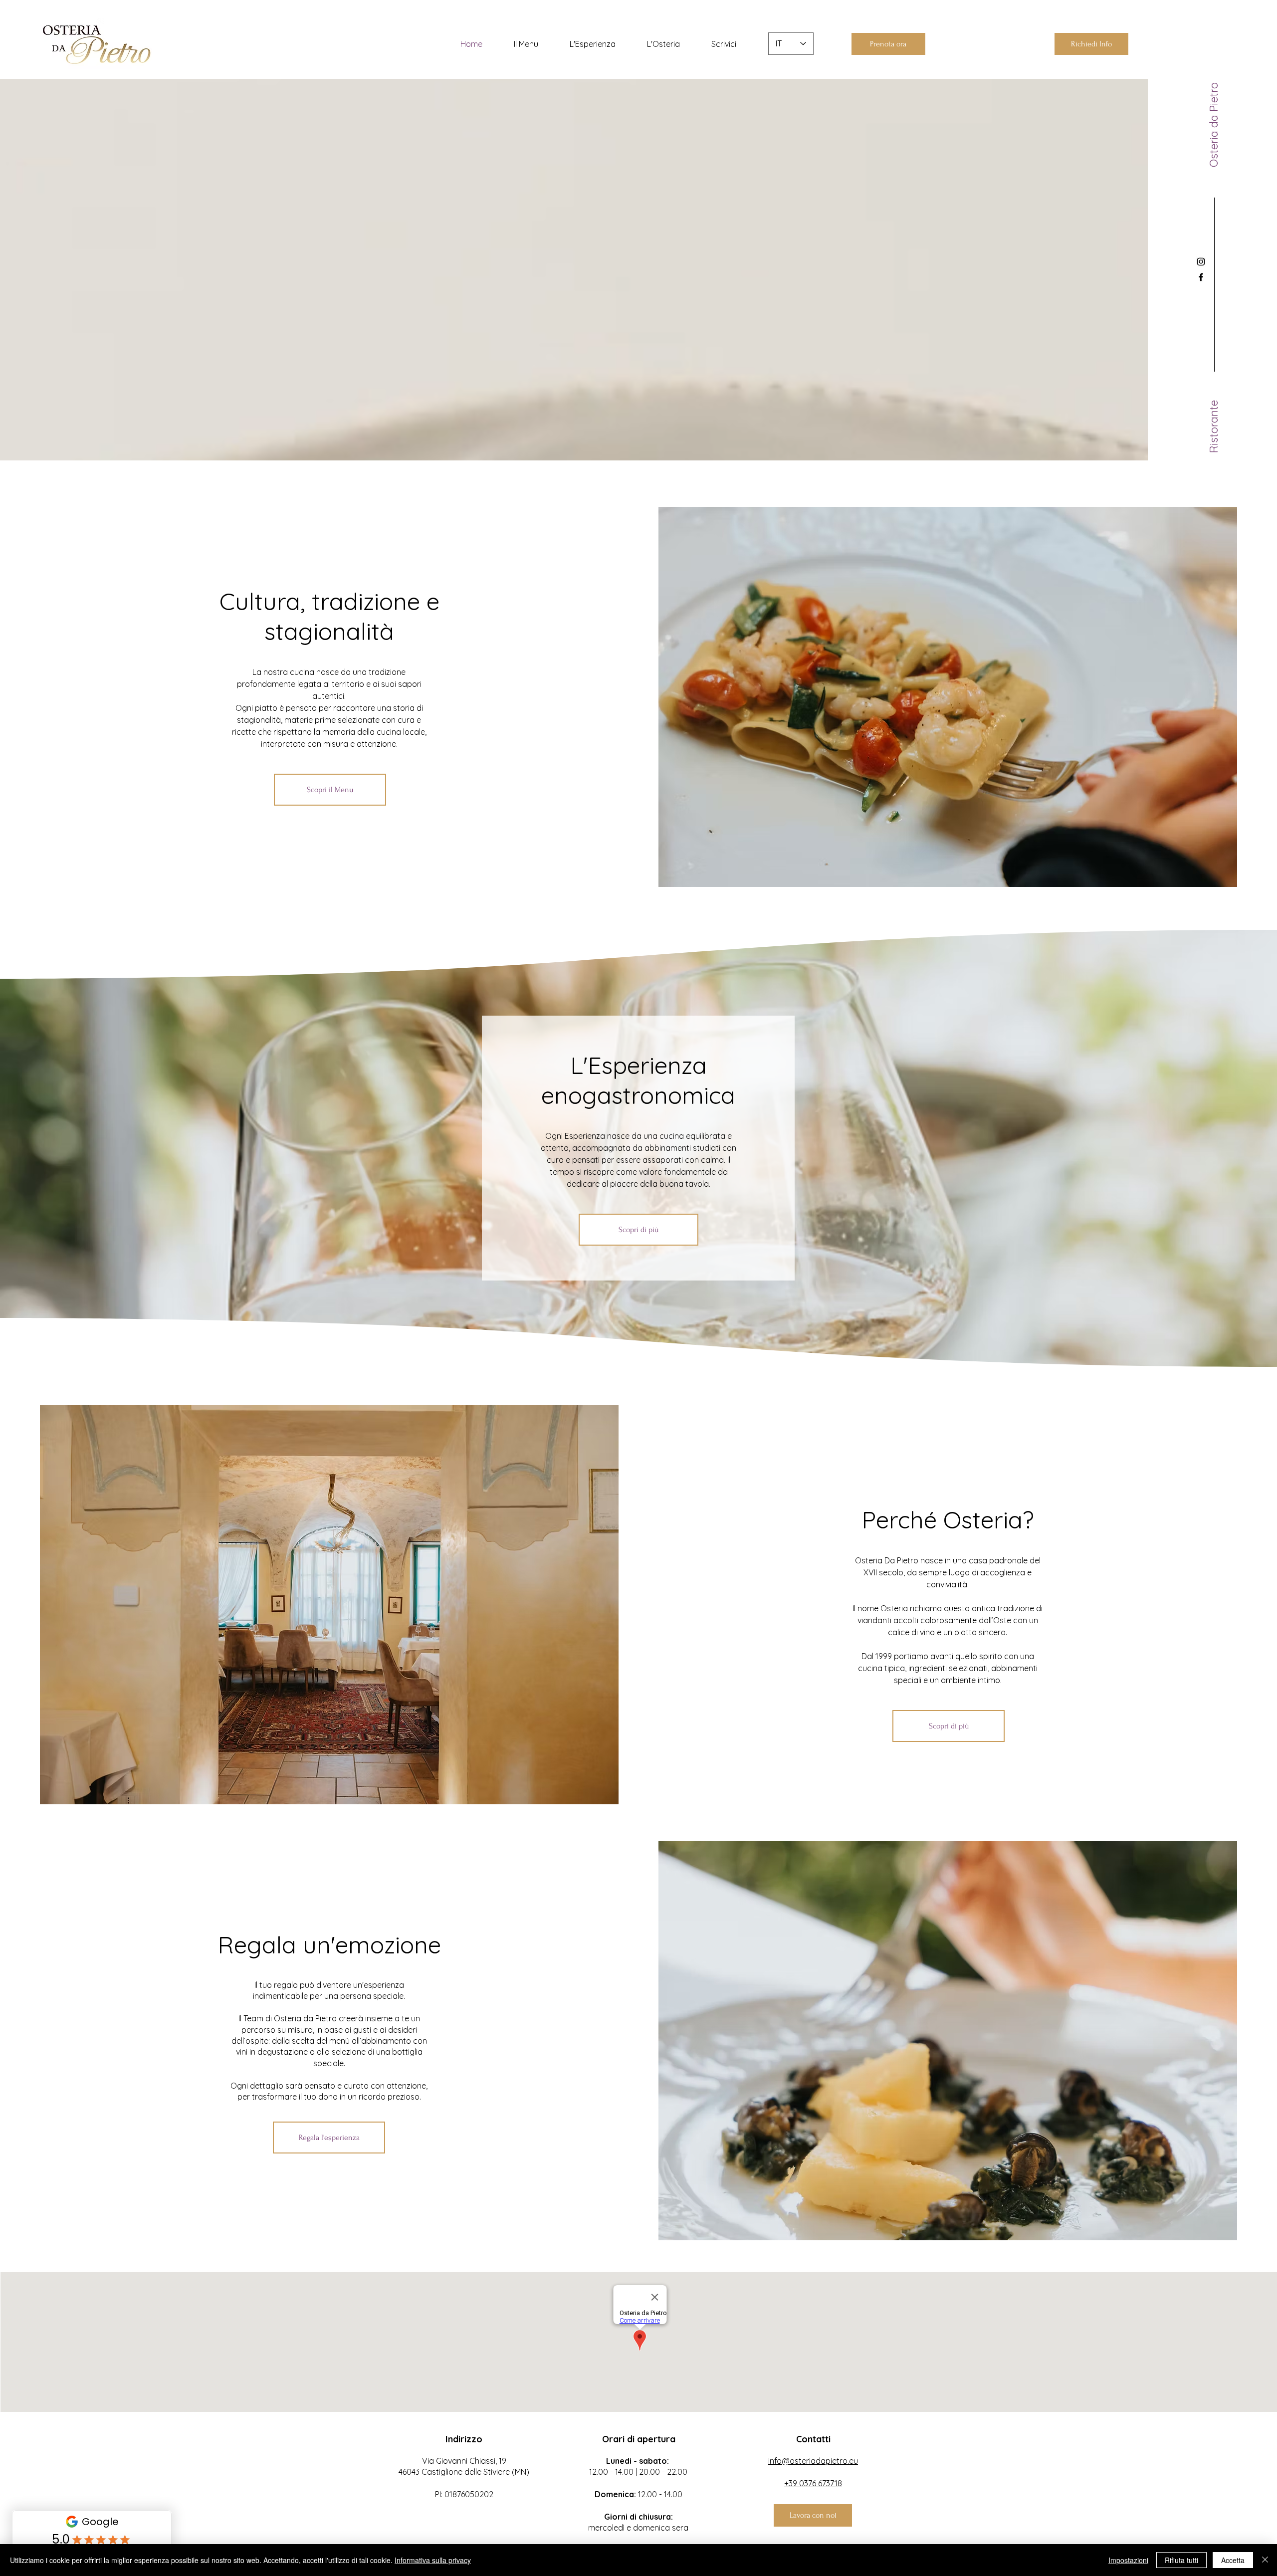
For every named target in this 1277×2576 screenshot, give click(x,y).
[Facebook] (1201, 277)
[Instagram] (1201, 262)
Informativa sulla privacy (433, 2560)
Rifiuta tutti (1181, 2560)
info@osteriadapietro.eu (813, 2461)
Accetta (1233, 2560)
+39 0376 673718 (813, 2483)
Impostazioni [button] (1128, 2560)
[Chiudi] (1265, 2560)
